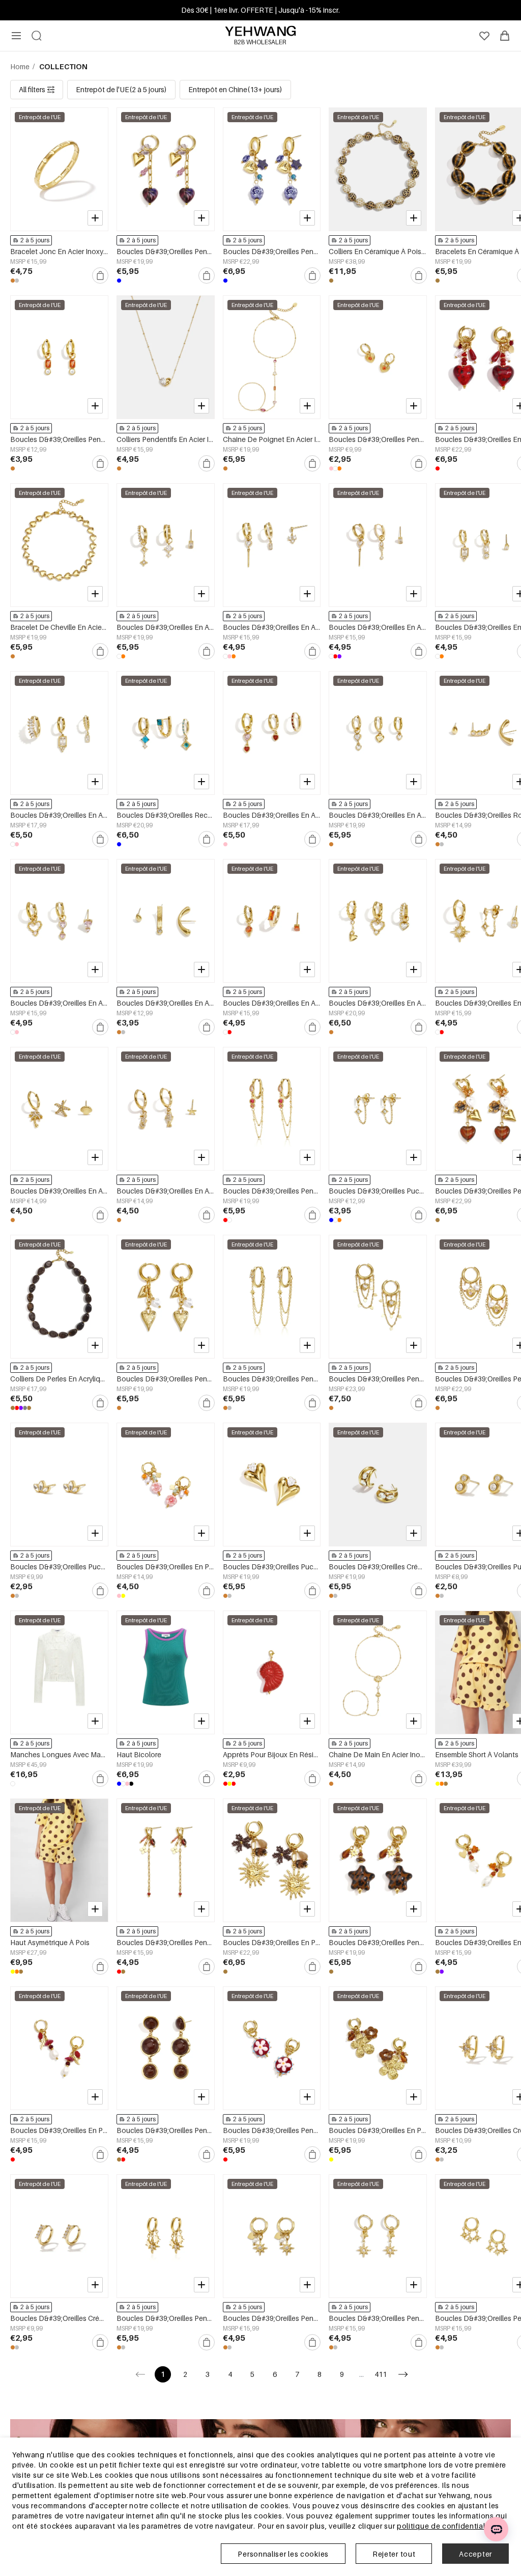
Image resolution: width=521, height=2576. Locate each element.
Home (21, 66)
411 (381, 2374)
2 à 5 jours (35, 240)
